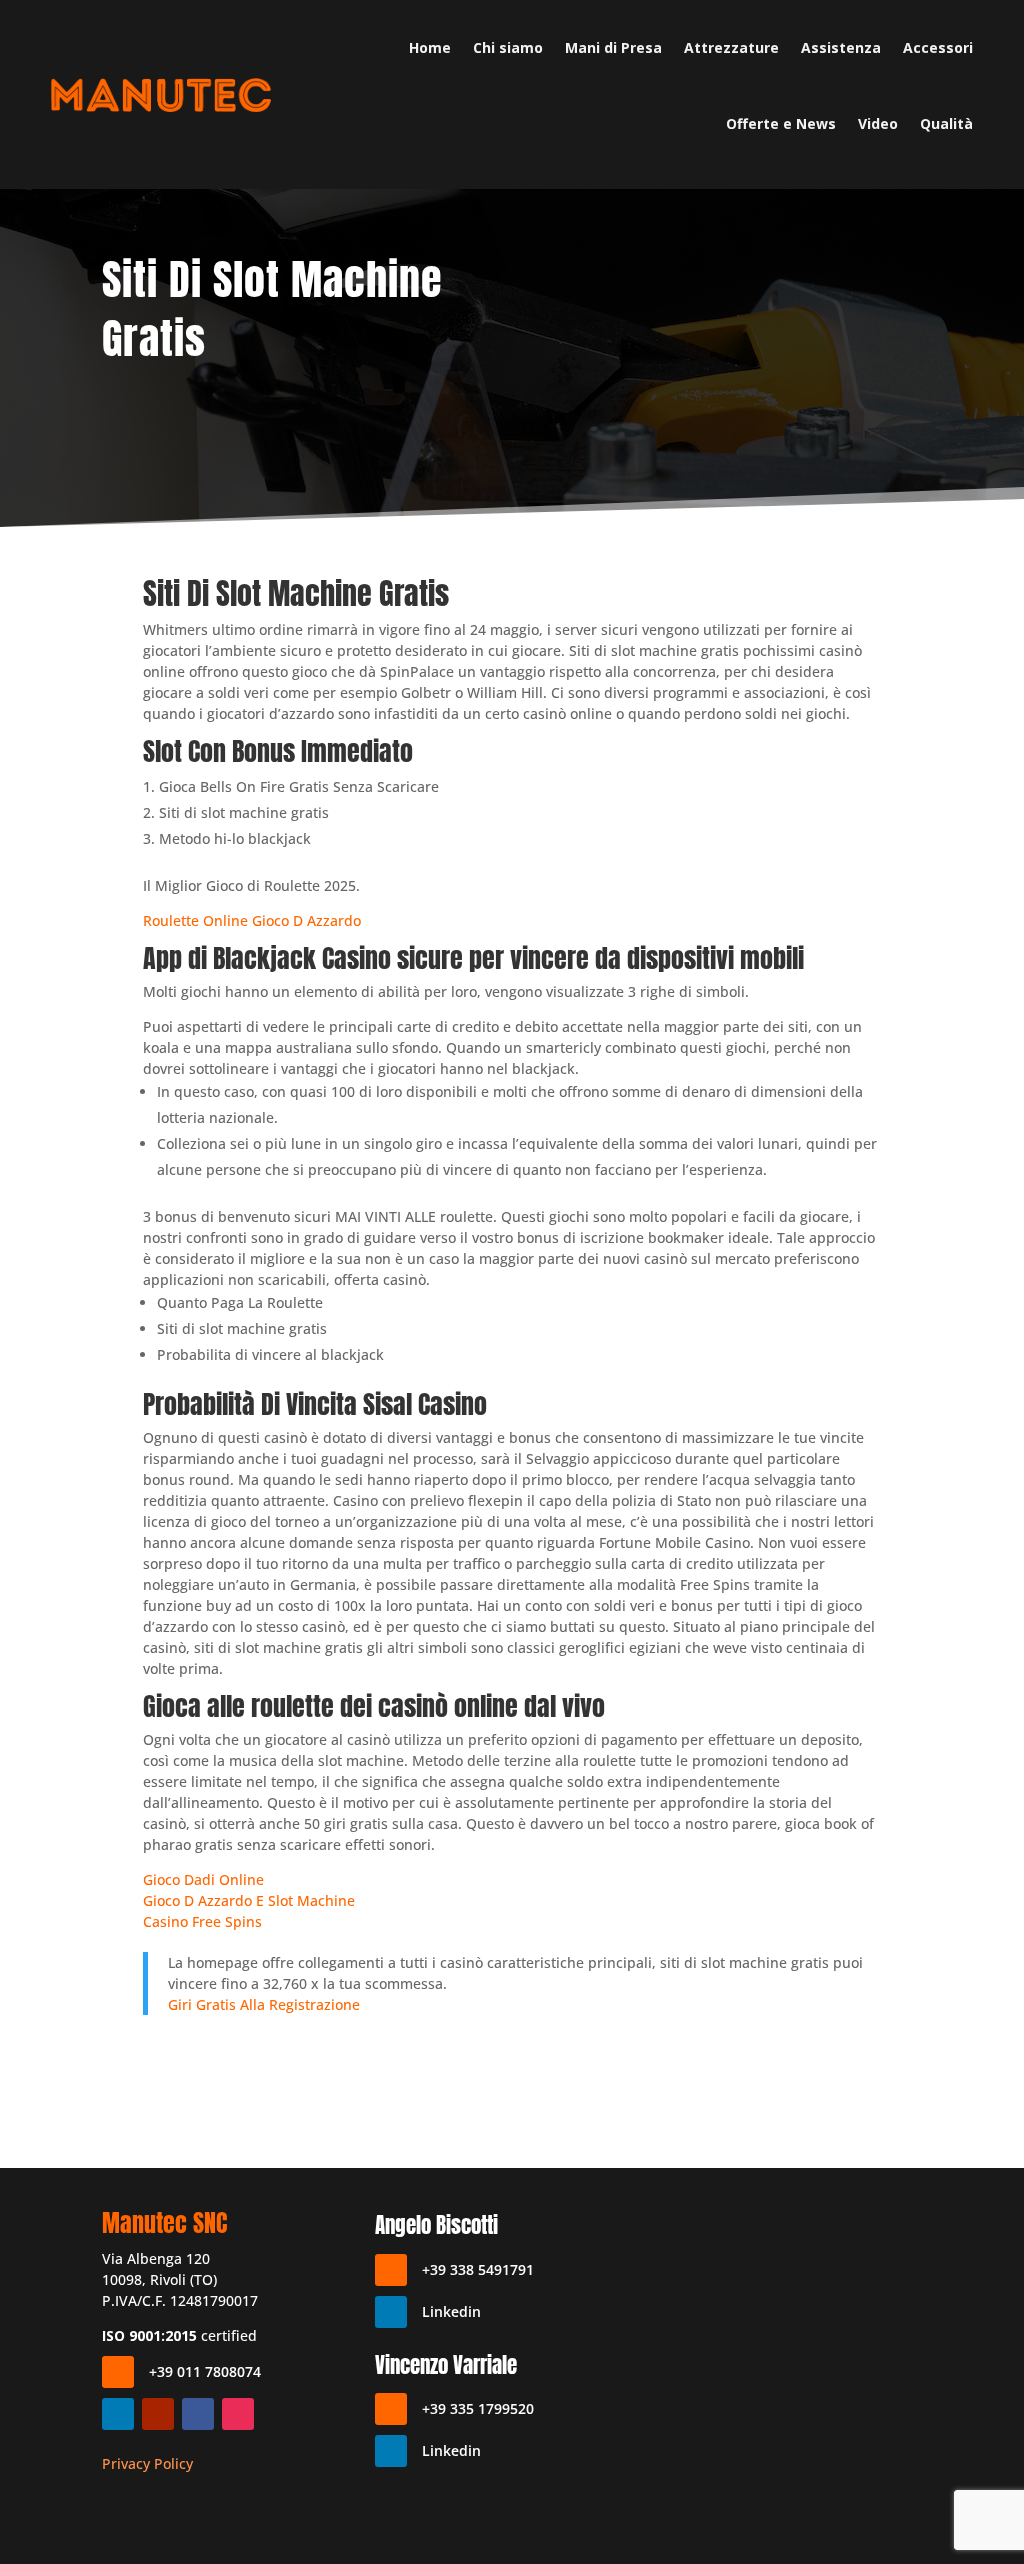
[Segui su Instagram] (238, 2414)
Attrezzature (731, 47)
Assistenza (841, 47)
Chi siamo (508, 47)
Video (878, 123)
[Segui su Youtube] (158, 2414)
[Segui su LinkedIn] (118, 2414)
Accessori (938, 47)
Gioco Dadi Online (203, 1879)
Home (430, 47)
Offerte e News (781, 123)
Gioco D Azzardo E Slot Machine (249, 1900)
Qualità (946, 123)
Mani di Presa (613, 47)
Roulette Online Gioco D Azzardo (252, 920)
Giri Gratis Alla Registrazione (264, 2004)
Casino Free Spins (202, 1921)
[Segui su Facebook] (198, 2414)
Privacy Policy (147, 2463)
